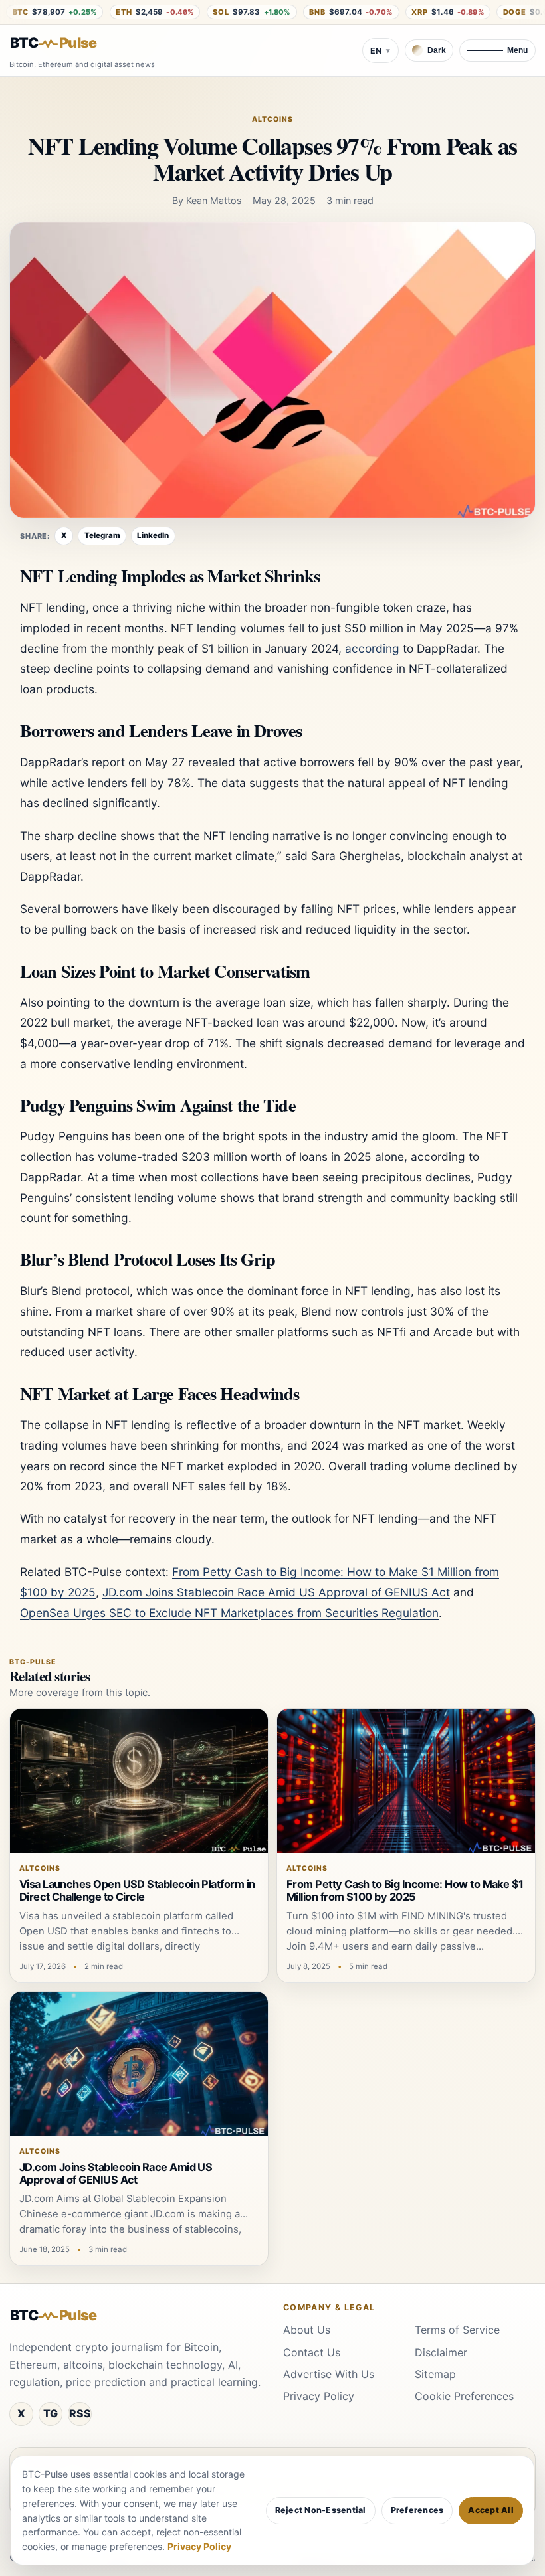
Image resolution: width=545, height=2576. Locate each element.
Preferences (417, 2510)
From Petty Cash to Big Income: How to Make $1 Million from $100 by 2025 (405, 1891)
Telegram (102, 535)
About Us (307, 2330)
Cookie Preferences (464, 2396)
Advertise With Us (329, 2374)
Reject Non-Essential (321, 2510)
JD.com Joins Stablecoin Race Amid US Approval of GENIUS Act (276, 1592)
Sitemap (435, 2374)
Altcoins (272, 119)
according (374, 648)
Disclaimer (441, 2352)
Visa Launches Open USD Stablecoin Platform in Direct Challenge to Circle (137, 1891)
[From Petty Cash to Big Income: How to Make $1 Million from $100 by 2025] (406, 1781)
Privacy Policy (319, 2396)
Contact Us (312, 2352)
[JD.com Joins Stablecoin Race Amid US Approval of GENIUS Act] (139, 2064)
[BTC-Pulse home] (64, 43)
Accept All (491, 2510)
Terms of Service (457, 2330)
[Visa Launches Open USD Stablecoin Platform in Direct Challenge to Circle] (139, 1781)
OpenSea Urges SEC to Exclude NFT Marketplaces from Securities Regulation (229, 1613)
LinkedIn (153, 535)
